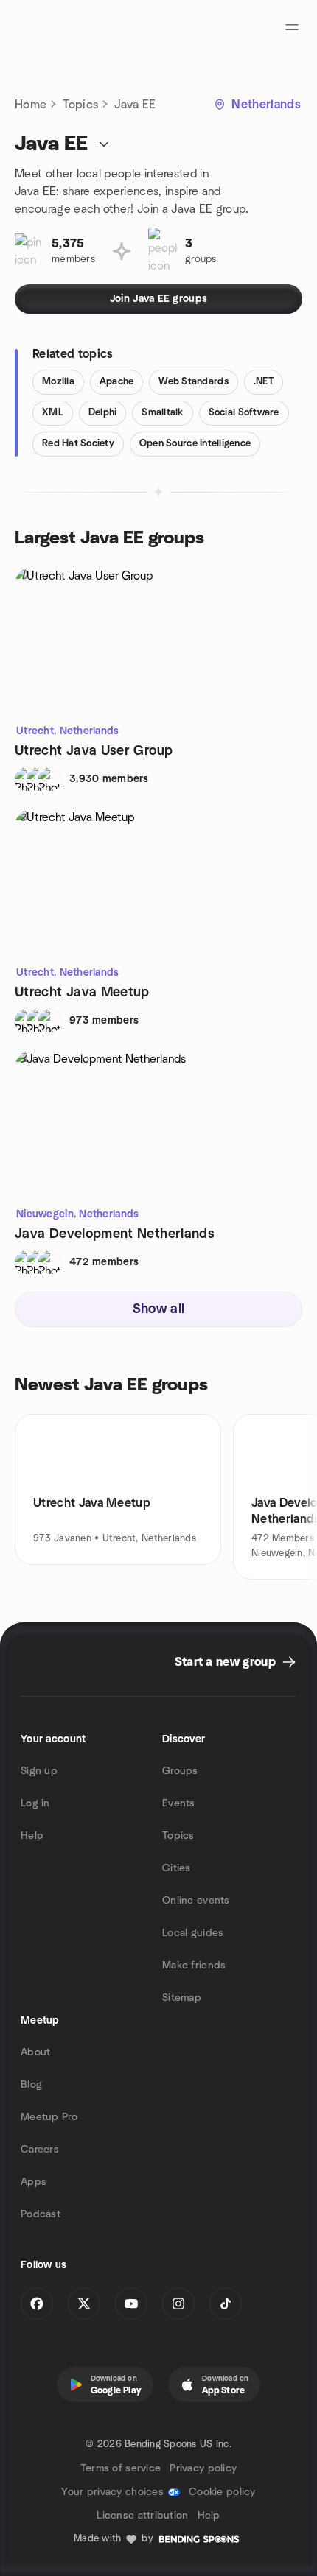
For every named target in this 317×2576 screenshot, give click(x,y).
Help (32, 1836)
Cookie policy (222, 2492)
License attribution (142, 2516)
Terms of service (121, 2468)
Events (179, 1803)
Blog (31, 2085)
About (35, 2052)
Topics (80, 105)
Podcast (41, 2214)
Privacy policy (203, 2468)
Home (31, 105)
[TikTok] (226, 2304)
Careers (40, 2150)
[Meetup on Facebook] (37, 2304)
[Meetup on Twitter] (84, 2304)
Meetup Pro (49, 2117)
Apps (34, 2182)
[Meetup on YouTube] (131, 2304)
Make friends (194, 1966)
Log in (35, 1803)
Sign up (39, 1771)
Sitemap (182, 1998)
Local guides (193, 1933)
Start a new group (225, 1662)
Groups (180, 1771)
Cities (177, 1868)
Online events (196, 1901)
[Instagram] (178, 2304)
